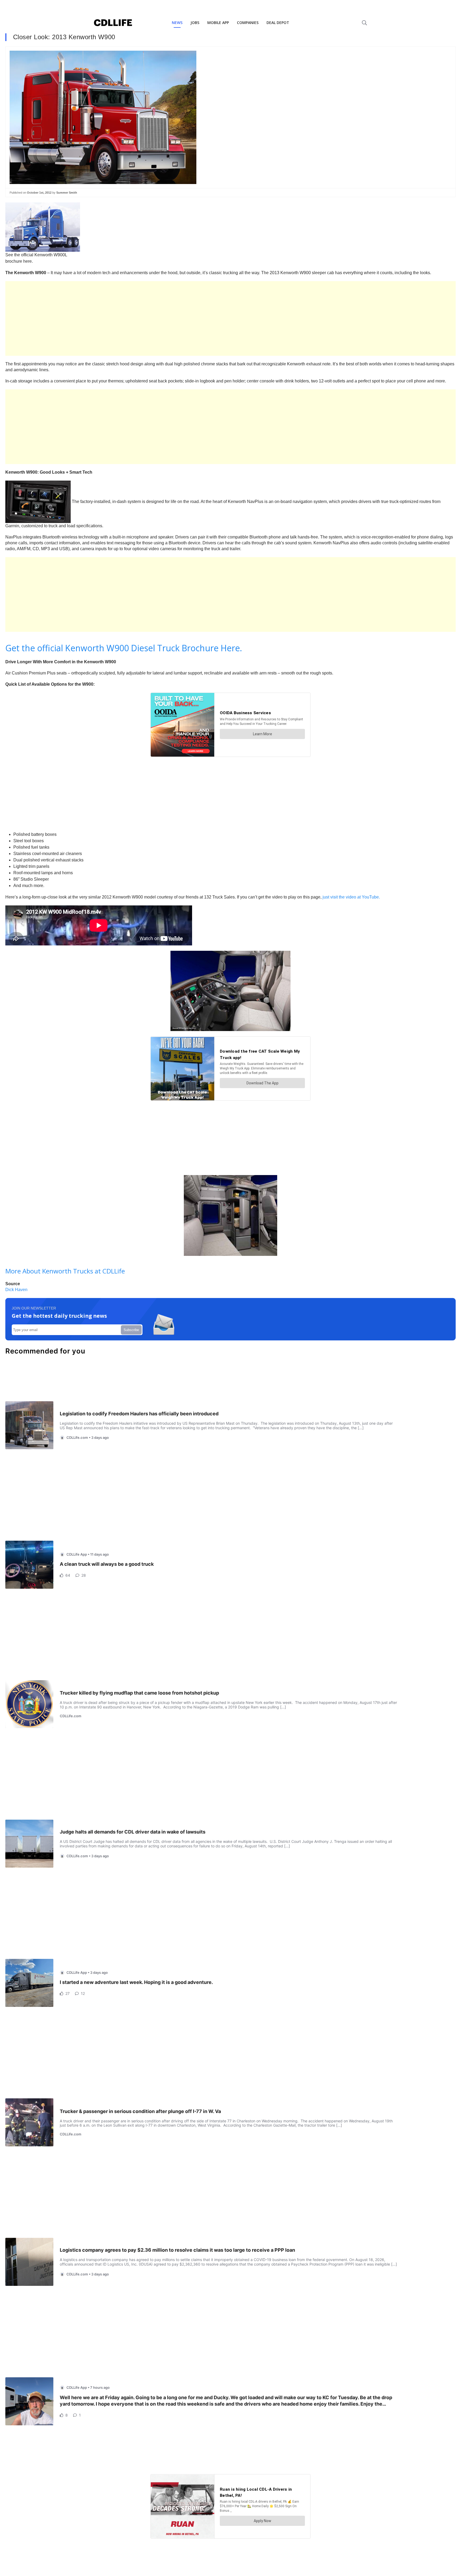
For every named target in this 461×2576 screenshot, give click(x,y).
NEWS (177, 23)
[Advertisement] (165, 318)
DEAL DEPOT (278, 23)
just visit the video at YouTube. (351, 897)
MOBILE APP (218, 23)
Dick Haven (16, 1290)
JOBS (195, 23)
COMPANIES (248, 23)
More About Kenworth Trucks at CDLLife (65, 1271)
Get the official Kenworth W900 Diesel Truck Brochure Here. (124, 648)
